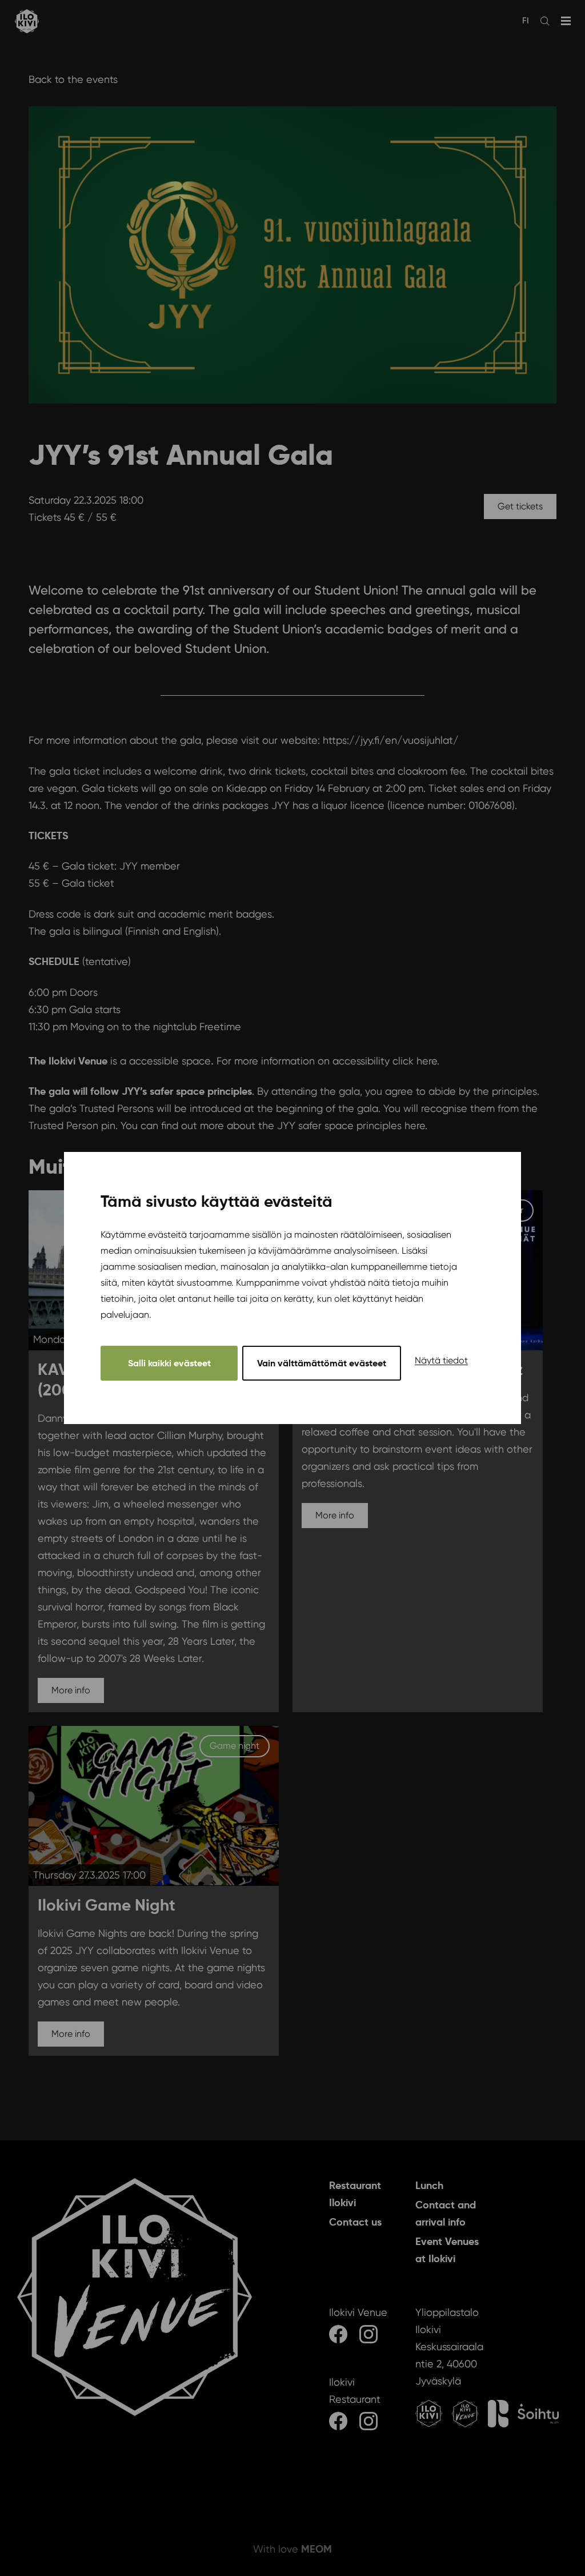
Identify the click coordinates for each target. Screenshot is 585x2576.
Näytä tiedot (441, 1360)
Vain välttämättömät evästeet (322, 1363)
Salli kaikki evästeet (169, 1363)
